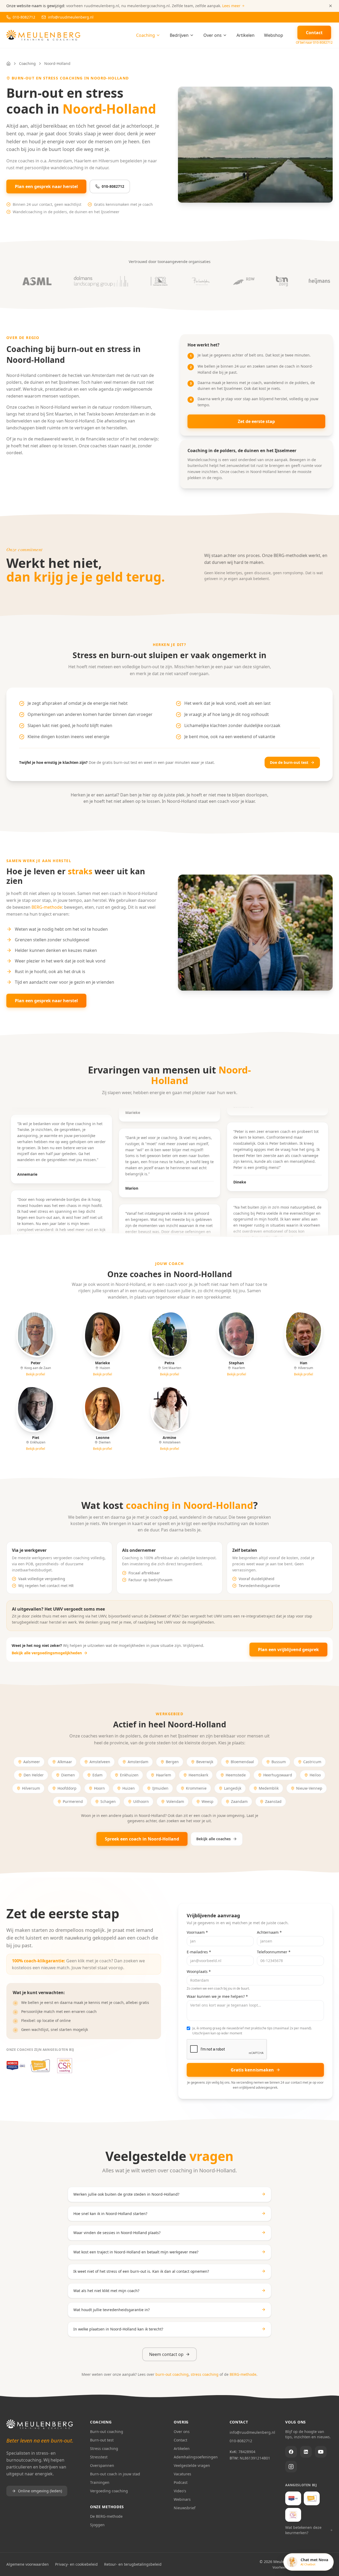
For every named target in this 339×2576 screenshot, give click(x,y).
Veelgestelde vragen (192, 2465)
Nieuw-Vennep (309, 1788)
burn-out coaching (172, 2374)
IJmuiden (160, 1788)
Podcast (181, 2482)
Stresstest (99, 2457)
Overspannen (102, 2465)
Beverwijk (205, 1762)
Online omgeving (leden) (40, 2491)
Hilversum (31, 1788)
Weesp (208, 1801)
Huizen (129, 1788)
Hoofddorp (67, 1788)
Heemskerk (198, 1775)
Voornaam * (197, 1932)
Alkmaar (65, 1762)
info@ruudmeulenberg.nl (252, 2432)
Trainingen (100, 2482)
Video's (180, 2491)
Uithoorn (141, 1801)
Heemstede (236, 1775)
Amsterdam (138, 1762)
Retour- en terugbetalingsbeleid (133, 2564)
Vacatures (182, 2474)
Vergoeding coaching (109, 2491)
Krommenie (196, 1788)
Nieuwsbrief (185, 2508)
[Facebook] (291, 2452)
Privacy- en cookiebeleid (76, 2564)
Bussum (279, 1762)
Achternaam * (269, 1932)
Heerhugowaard (278, 1775)
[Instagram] (291, 2467)
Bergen (172, 1762)
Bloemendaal (242, 1762)
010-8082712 (113, 186)
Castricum (312, 1762)
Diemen (68, 1775)
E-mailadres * (199, 1952)
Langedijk (233, 1788)
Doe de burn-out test (289, 762)
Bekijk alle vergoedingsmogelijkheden (47, 1653)
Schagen (108, 1801)
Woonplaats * (199, 1971)
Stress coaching (104, 2448)
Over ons (213, 35)
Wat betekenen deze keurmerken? (303, 2530)
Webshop (274, 35)
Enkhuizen (129, 1775)
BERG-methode (47, 907)
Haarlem (164, 1775)
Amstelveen (100, 1762)
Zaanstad (273, 1801)
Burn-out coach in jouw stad (115, 2474)
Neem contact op (166, 2354)
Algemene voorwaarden (28, 2564)
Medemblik (269, 1788)
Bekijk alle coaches (213, 1839)
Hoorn (99, 1788)
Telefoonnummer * (274, 1952)
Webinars (182, 2499)
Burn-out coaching (107, 2432)
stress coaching (205, 2374)
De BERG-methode (106, 2516)
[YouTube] (321, 2452)
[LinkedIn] (306, 2452)
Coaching (146, 35)
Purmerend (73, 1801)
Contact (180, 2440)
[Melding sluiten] (331, 6)
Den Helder (34, 1775)
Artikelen (246, 35)
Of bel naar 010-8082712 (314, 43)
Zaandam (239, 1801)
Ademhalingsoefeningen (196, 2457)
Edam (97, 1775)
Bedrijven (179, 35)
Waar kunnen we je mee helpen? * (217, 1996)
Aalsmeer (32, 1762)
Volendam (175, 1801)
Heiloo (315, 1775)
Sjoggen (97, 2525)
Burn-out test (102, 2440)
